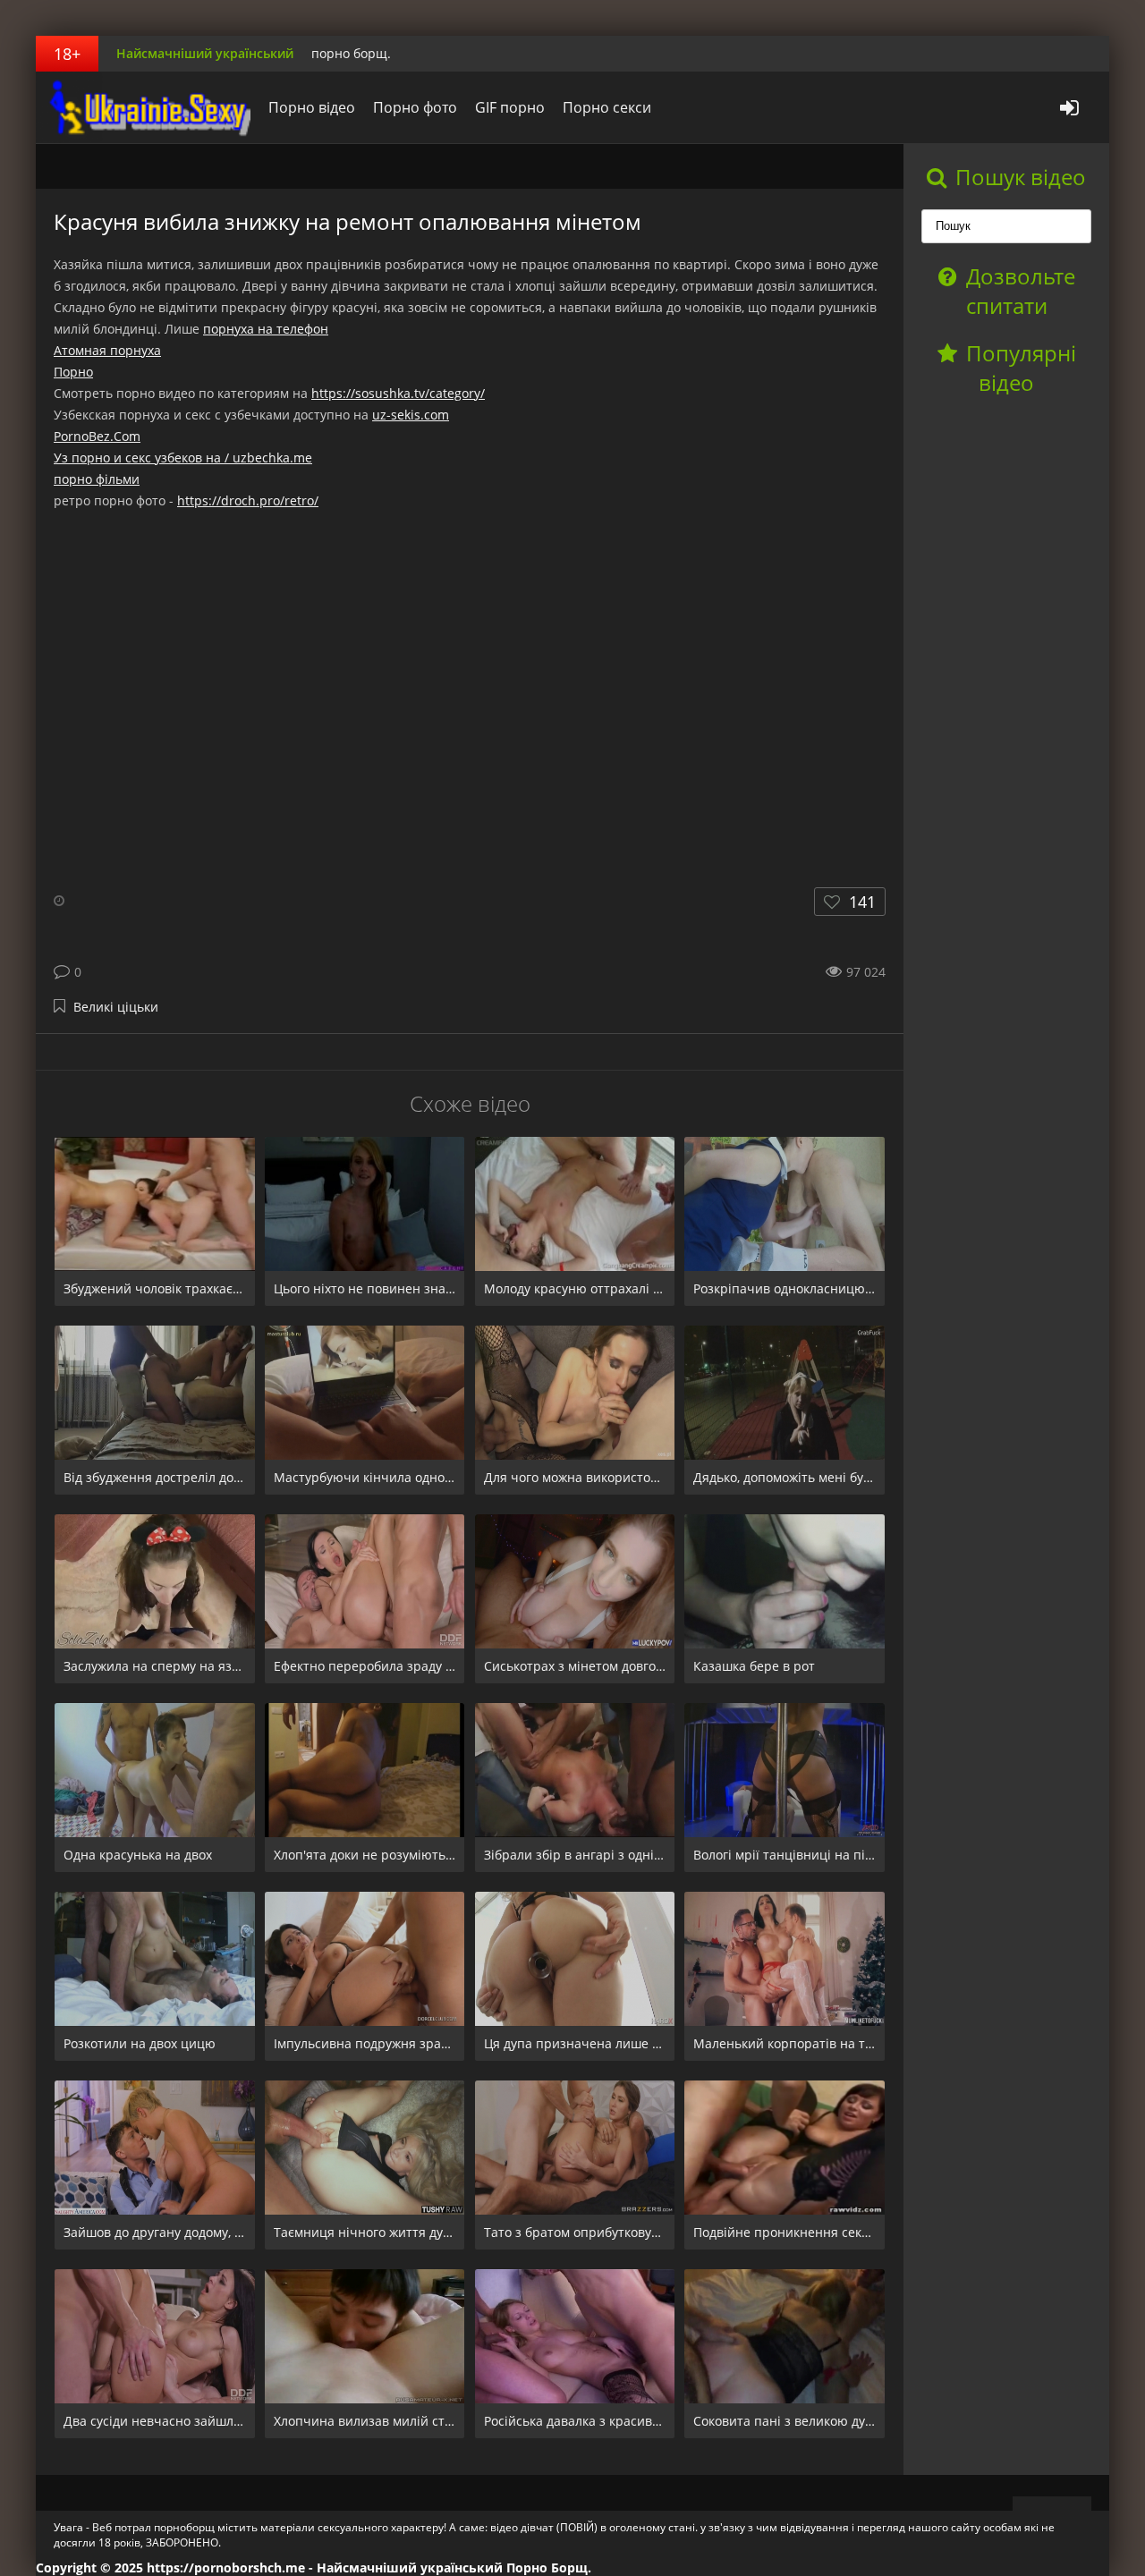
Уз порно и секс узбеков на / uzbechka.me (183, 458)
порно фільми (97, 479)
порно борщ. (351, 53)
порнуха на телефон (266, 329)
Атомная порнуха (107, 350)
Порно (73, 372)
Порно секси (607, 107)
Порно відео (312, 107)
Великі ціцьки (116, 1007)
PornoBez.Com (97, 436)
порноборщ (148, 107)
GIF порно (510, 107)
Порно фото (415, 107)
